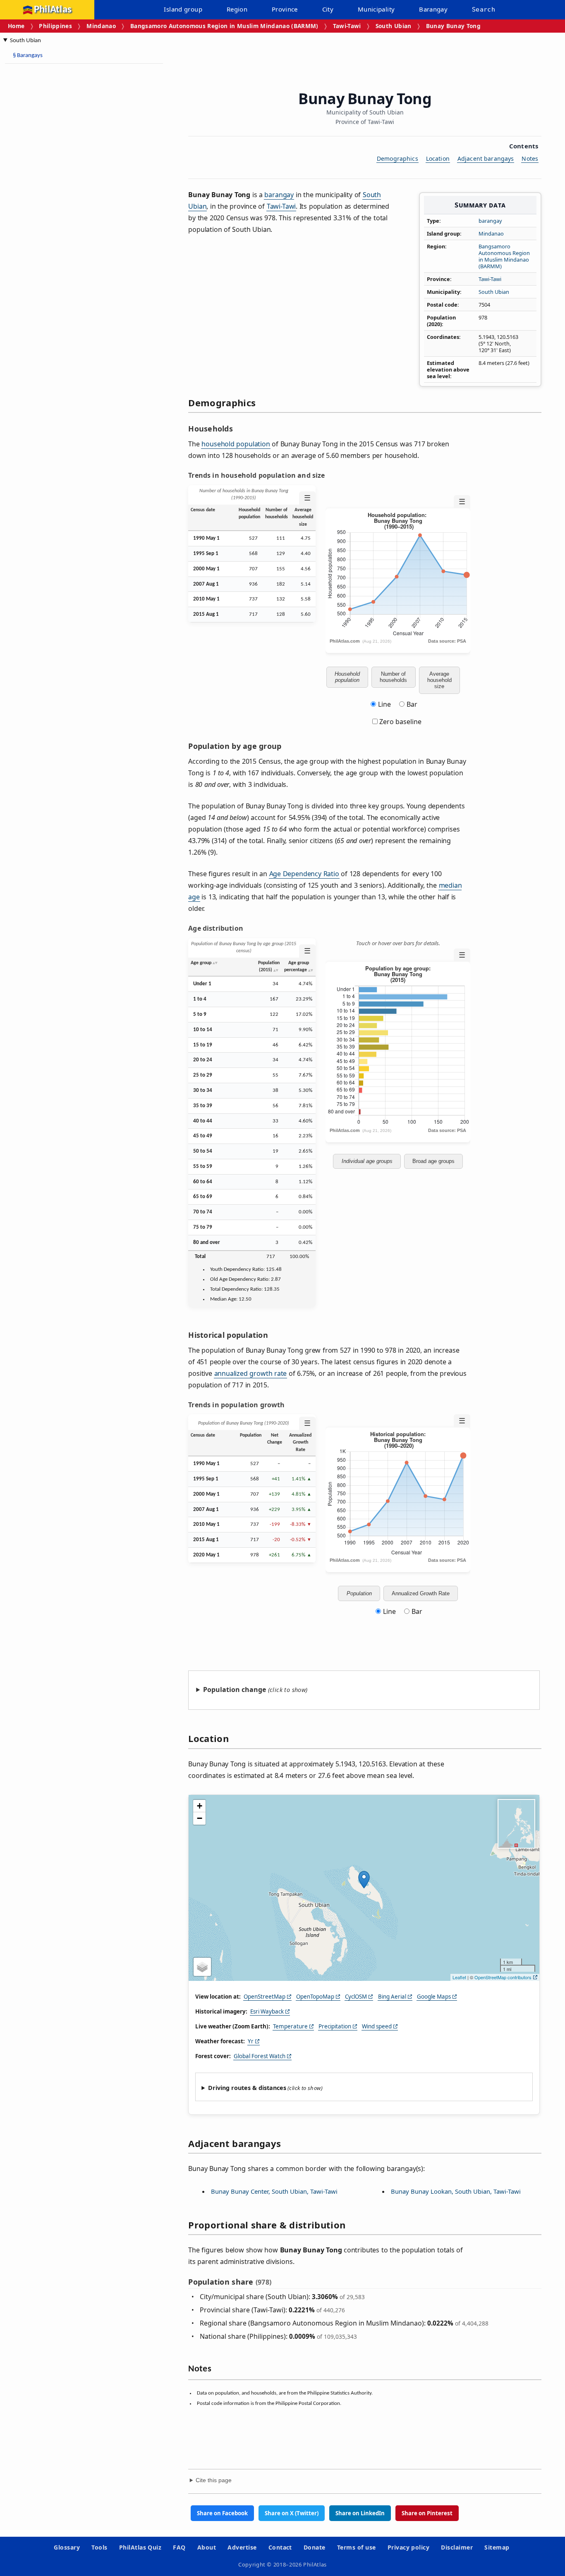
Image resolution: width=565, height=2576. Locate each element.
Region (237, 9)
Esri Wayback (267, 2011)
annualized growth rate (251, 1373)
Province (285, 9)
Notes (530, 158)
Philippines (55, 26)
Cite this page (214, 2480)
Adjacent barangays (486, 158)
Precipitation (335, 2026)
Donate (315, 2547)
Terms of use (357, 2547)
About (207, 2547)
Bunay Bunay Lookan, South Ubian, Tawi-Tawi (456, 2191)
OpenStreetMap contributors (503, 1977)
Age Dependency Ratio (304, 874)
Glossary (67, 2547)
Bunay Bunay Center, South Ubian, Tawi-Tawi (274, 2191)
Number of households (393, 677)
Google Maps (434, 1997)
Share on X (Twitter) (292, 2513)
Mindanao (101, 26)
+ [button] (200, 1806)
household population (236, 444)
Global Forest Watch (260, 2056)
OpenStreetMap (265, 1997)
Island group (183, 9)
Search (484, 10)
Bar (412, 704)
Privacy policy (409, 2547)
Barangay (433, 9)
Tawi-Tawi (347, 26)
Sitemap (497, 2547)
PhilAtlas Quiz (140, 2547)
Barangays (28, 56)
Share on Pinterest (427, 2513)
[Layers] (202, 1967)
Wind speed (377, 2026)
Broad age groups (433, 1161)
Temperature (290, 2026)
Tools (99, 2547)
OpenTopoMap (315, 1997)
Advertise (242, 2547)
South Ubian (394, 26)
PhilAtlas (53, 10)
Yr (251, 2041)
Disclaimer (457, 2547)
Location (438, 158)
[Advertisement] (70, 194)
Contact (280, 2547)
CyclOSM (356, 1997)
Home (16, 26)
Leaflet (459, 1977)
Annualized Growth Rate (421, 1593)
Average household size (439, 680)
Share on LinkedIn (360, 2513)
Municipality (376, 9)
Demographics (397, 158)
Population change (235, 1690)
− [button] (200, 1818)
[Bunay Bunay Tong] (364, 1880)
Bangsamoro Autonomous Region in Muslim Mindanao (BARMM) (224, 26)
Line (384, 704)
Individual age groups (367, 1161)
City (328, 9)
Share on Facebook (222, 2513)
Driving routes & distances (247, 2088)
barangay (490, 221)
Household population (347, 677)
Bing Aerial (392, 1997)
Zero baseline (400, 722)
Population (359, 1593)
